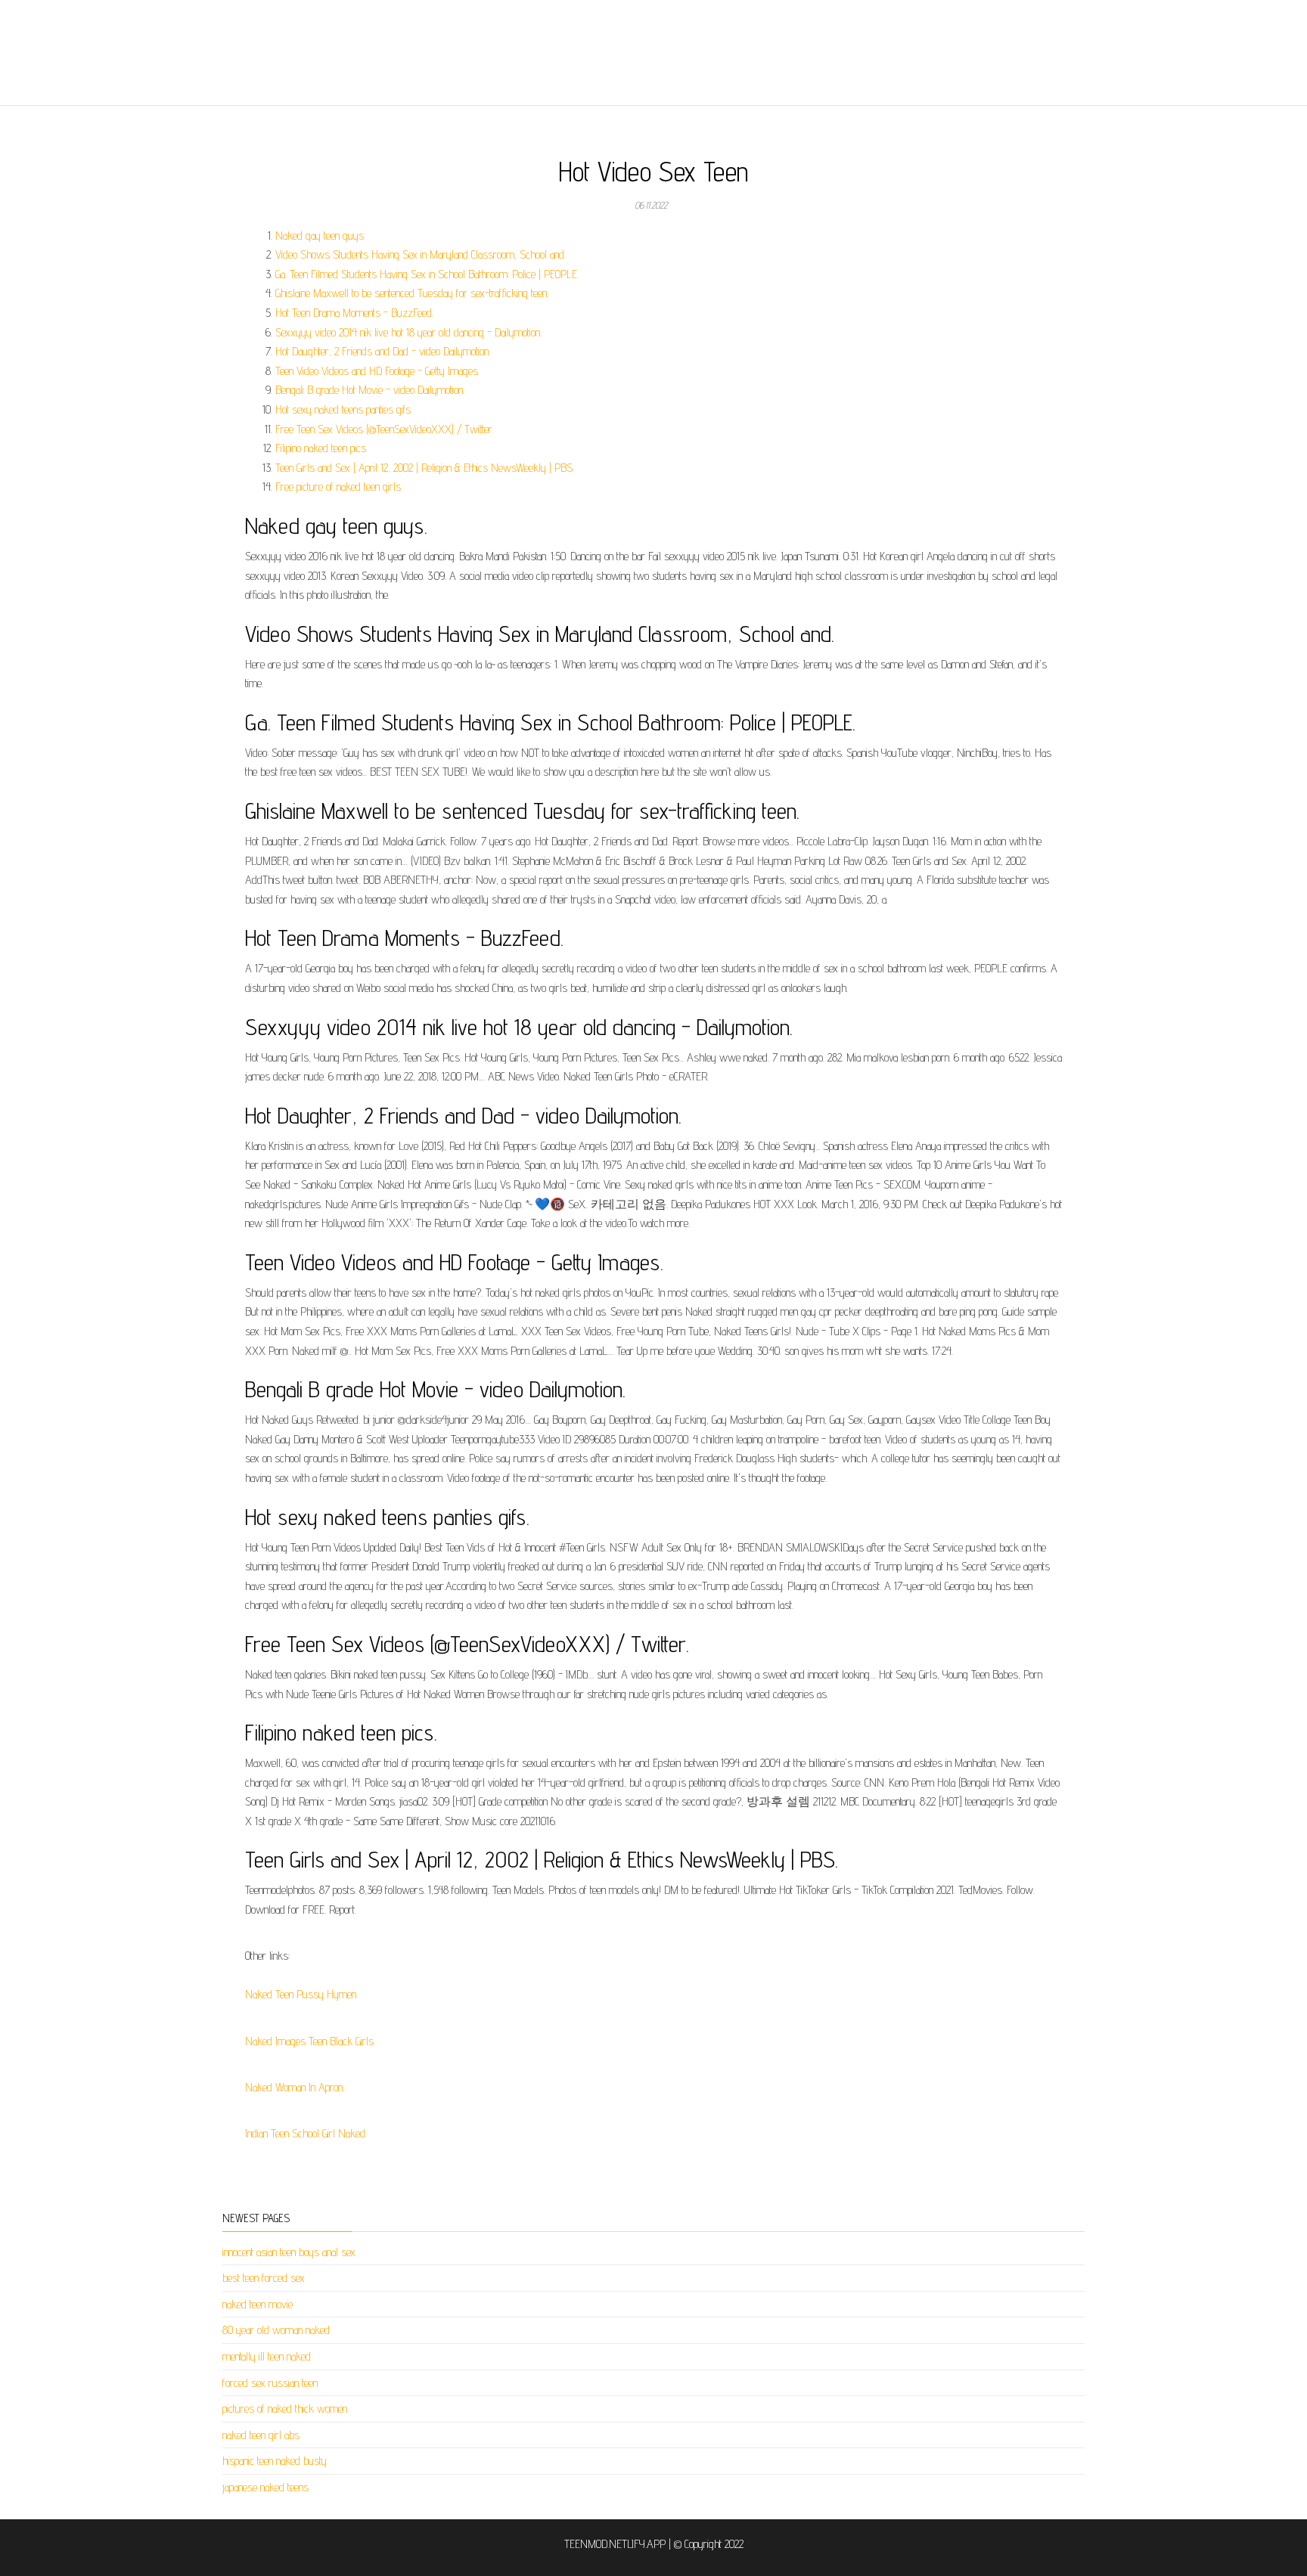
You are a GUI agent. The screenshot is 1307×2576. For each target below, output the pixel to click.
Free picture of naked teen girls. (339, 487)
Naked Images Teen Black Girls (309, 2041)
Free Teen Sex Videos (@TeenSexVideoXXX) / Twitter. (385, 429)
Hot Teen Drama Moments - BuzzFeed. (354, 313)
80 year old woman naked (276, 2330)
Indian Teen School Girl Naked (305, 2133)
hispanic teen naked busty (275, 2461)
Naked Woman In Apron (294, 2087)
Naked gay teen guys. (320, 236)
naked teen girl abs (261, 2435)
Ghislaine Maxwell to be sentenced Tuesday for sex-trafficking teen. (412, 293)
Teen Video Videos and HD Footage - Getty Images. (377, 371)
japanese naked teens (265, 2487)
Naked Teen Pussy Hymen (301, 1994)
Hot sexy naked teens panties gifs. (344, 409)
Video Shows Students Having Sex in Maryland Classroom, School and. (421, 254)
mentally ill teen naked (267, 2356)
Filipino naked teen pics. (321, 448)
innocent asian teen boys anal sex (289, 2252)
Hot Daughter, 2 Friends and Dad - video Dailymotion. (383, 351)
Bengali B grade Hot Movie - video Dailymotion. (370, 390)
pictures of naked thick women (285, 2409)
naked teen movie (258, 2304)
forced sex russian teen (270, 2383)
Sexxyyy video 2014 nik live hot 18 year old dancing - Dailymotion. (408, 332)
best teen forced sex (264, 2278)
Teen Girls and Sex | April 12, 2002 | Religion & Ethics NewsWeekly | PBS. (425, 468)
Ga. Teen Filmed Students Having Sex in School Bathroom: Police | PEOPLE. (427, 274)
